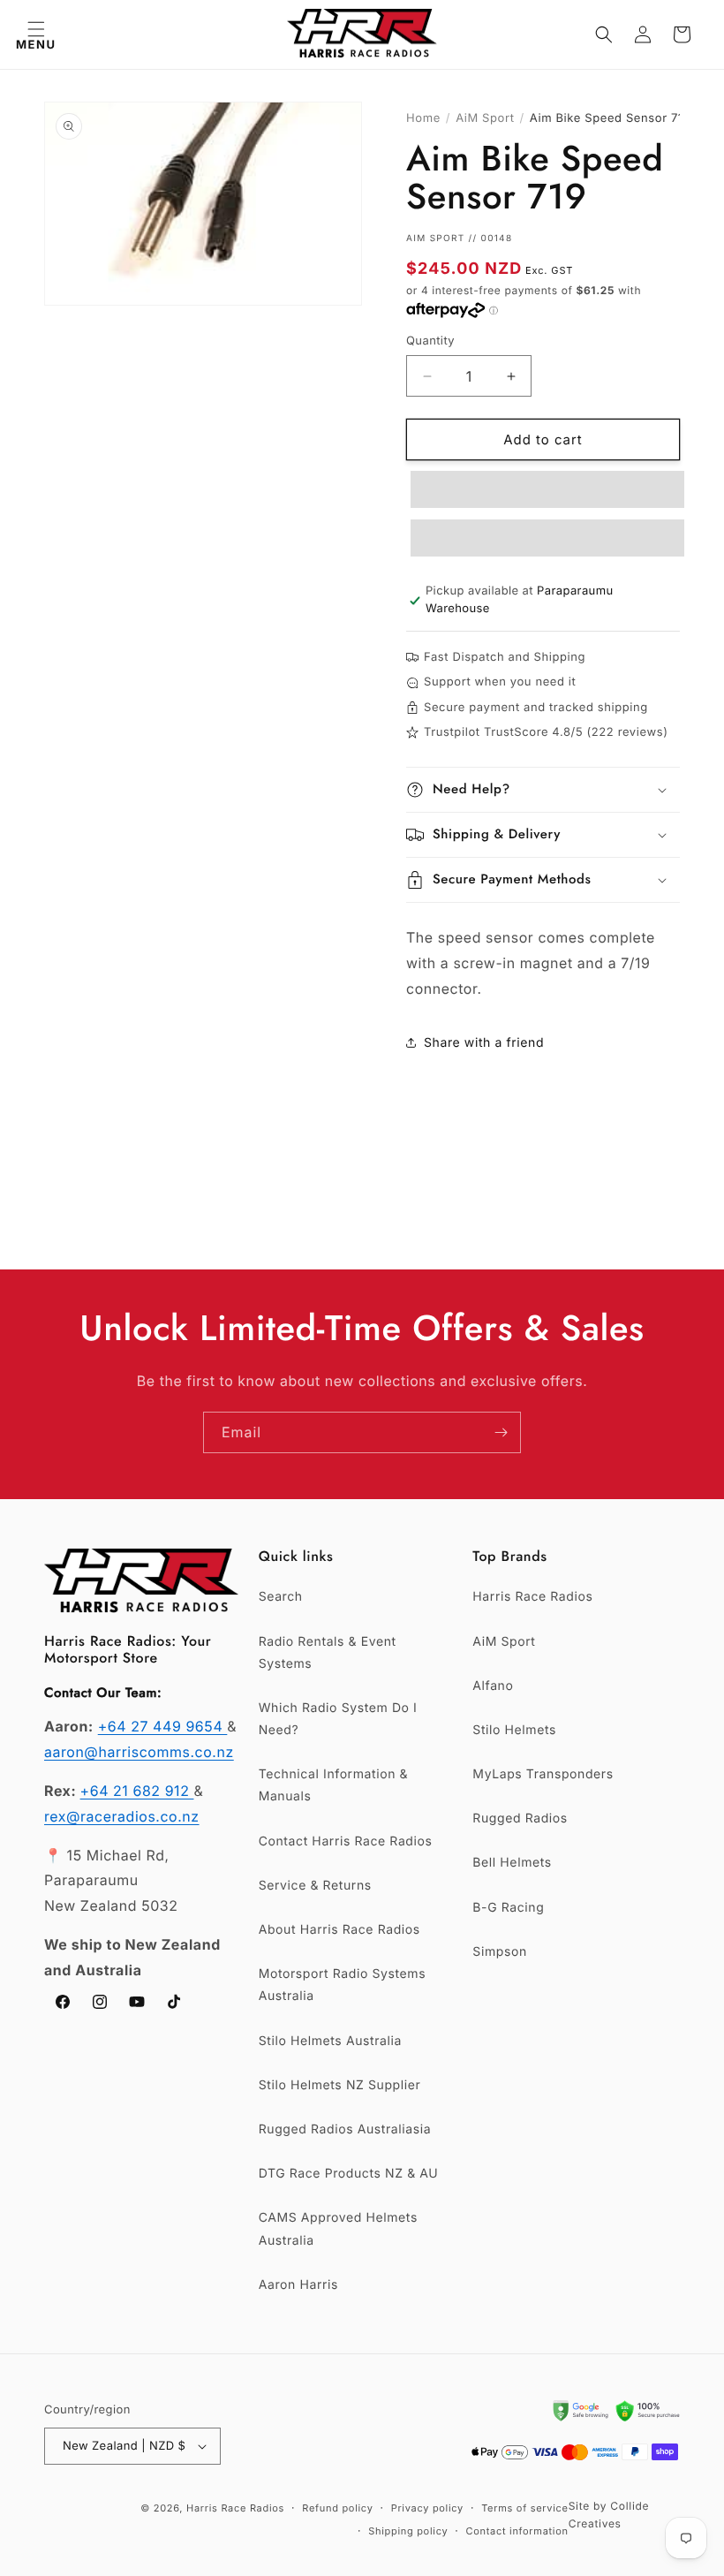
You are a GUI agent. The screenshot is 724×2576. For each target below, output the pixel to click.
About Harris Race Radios (339, 1930)
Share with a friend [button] (484, 1043)
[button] (36, 34)
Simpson (499, 1952)
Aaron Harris (298, 2285)
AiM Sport (485, 118)
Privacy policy (427, 2508)
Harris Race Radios (532, 1597)
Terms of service (525, 2508)
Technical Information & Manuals (334, 1785)
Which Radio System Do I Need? (338, 1719)
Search (281, 1597)
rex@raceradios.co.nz (122, 1816)
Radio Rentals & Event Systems (328, 1653)
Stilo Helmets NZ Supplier (340, 2085)
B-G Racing (508, 1908)
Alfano (493, 1686)
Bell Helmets (512, 1863)
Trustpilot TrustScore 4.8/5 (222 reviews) (546, 732)
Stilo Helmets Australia (330, 2041)
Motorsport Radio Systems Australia (343, 1985)
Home (423, 118)
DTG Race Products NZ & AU (349, 2174)
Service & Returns (315, 1886)
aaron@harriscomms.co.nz (139, 1752)
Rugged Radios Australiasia (345, 2129)
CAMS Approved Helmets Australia (338, 2229)
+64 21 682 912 (137, 1791)
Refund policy (337, 2508)
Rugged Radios (520, 1818)
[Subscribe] (501, 1432)
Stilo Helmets (514, 1730)
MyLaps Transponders (543, 1774)
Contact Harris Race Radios (346, 1841)
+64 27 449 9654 (163, 1726)
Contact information (517, 2531)
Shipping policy (408, 2531)
